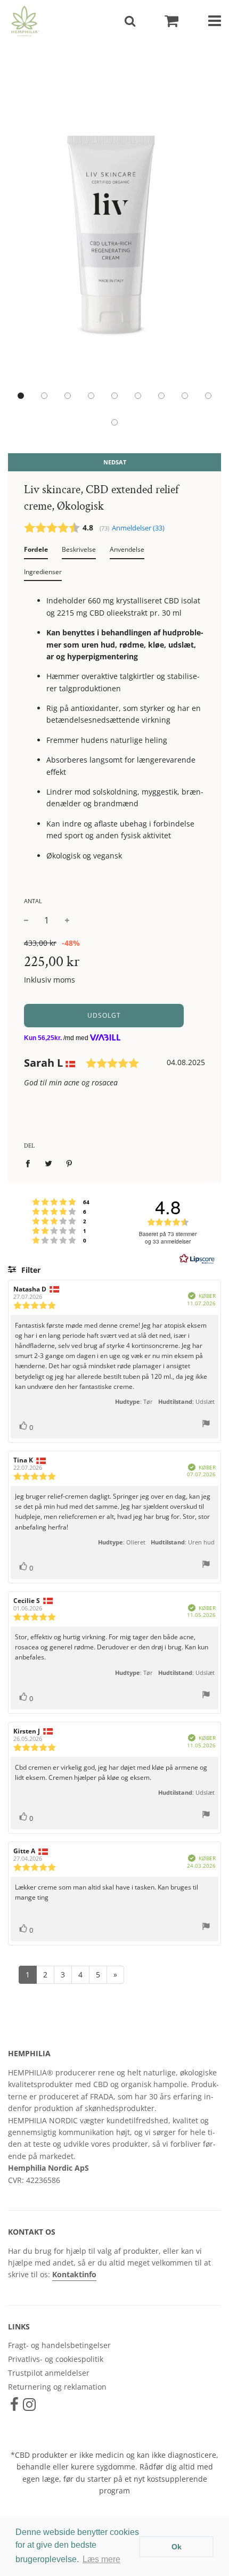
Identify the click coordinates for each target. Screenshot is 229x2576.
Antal (33, 901)
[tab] (36, 552)
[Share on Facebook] (31, 1163)
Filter (30, 1270)
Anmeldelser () (138, 528)
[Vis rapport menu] (206, 1425)
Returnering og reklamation (57, 2387)
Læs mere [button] (101, 2559)
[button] (21, 396)
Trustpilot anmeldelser (49, 2373)
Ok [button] (177, 2547)
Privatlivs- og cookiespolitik (56, 2359)
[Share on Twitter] (49, 1163)
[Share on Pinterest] (69, 1163)
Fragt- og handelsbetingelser (59, 2345)
